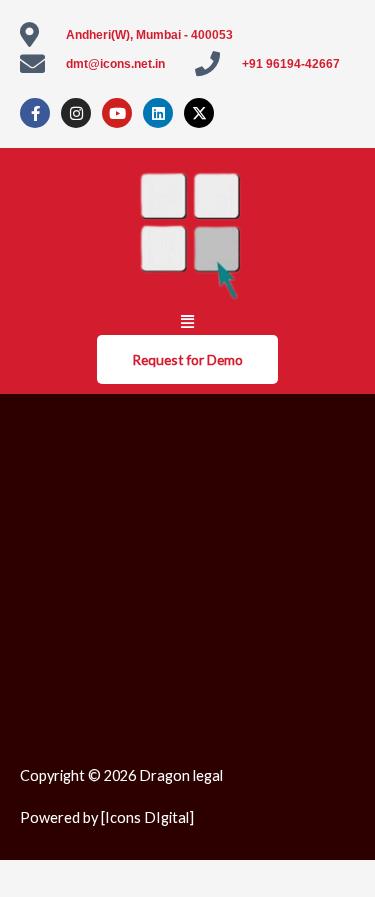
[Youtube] (117, 113)
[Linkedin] (158, 113)
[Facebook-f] (35, 113)
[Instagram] (76, 113)
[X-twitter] (199, 113)
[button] (188, 321)
